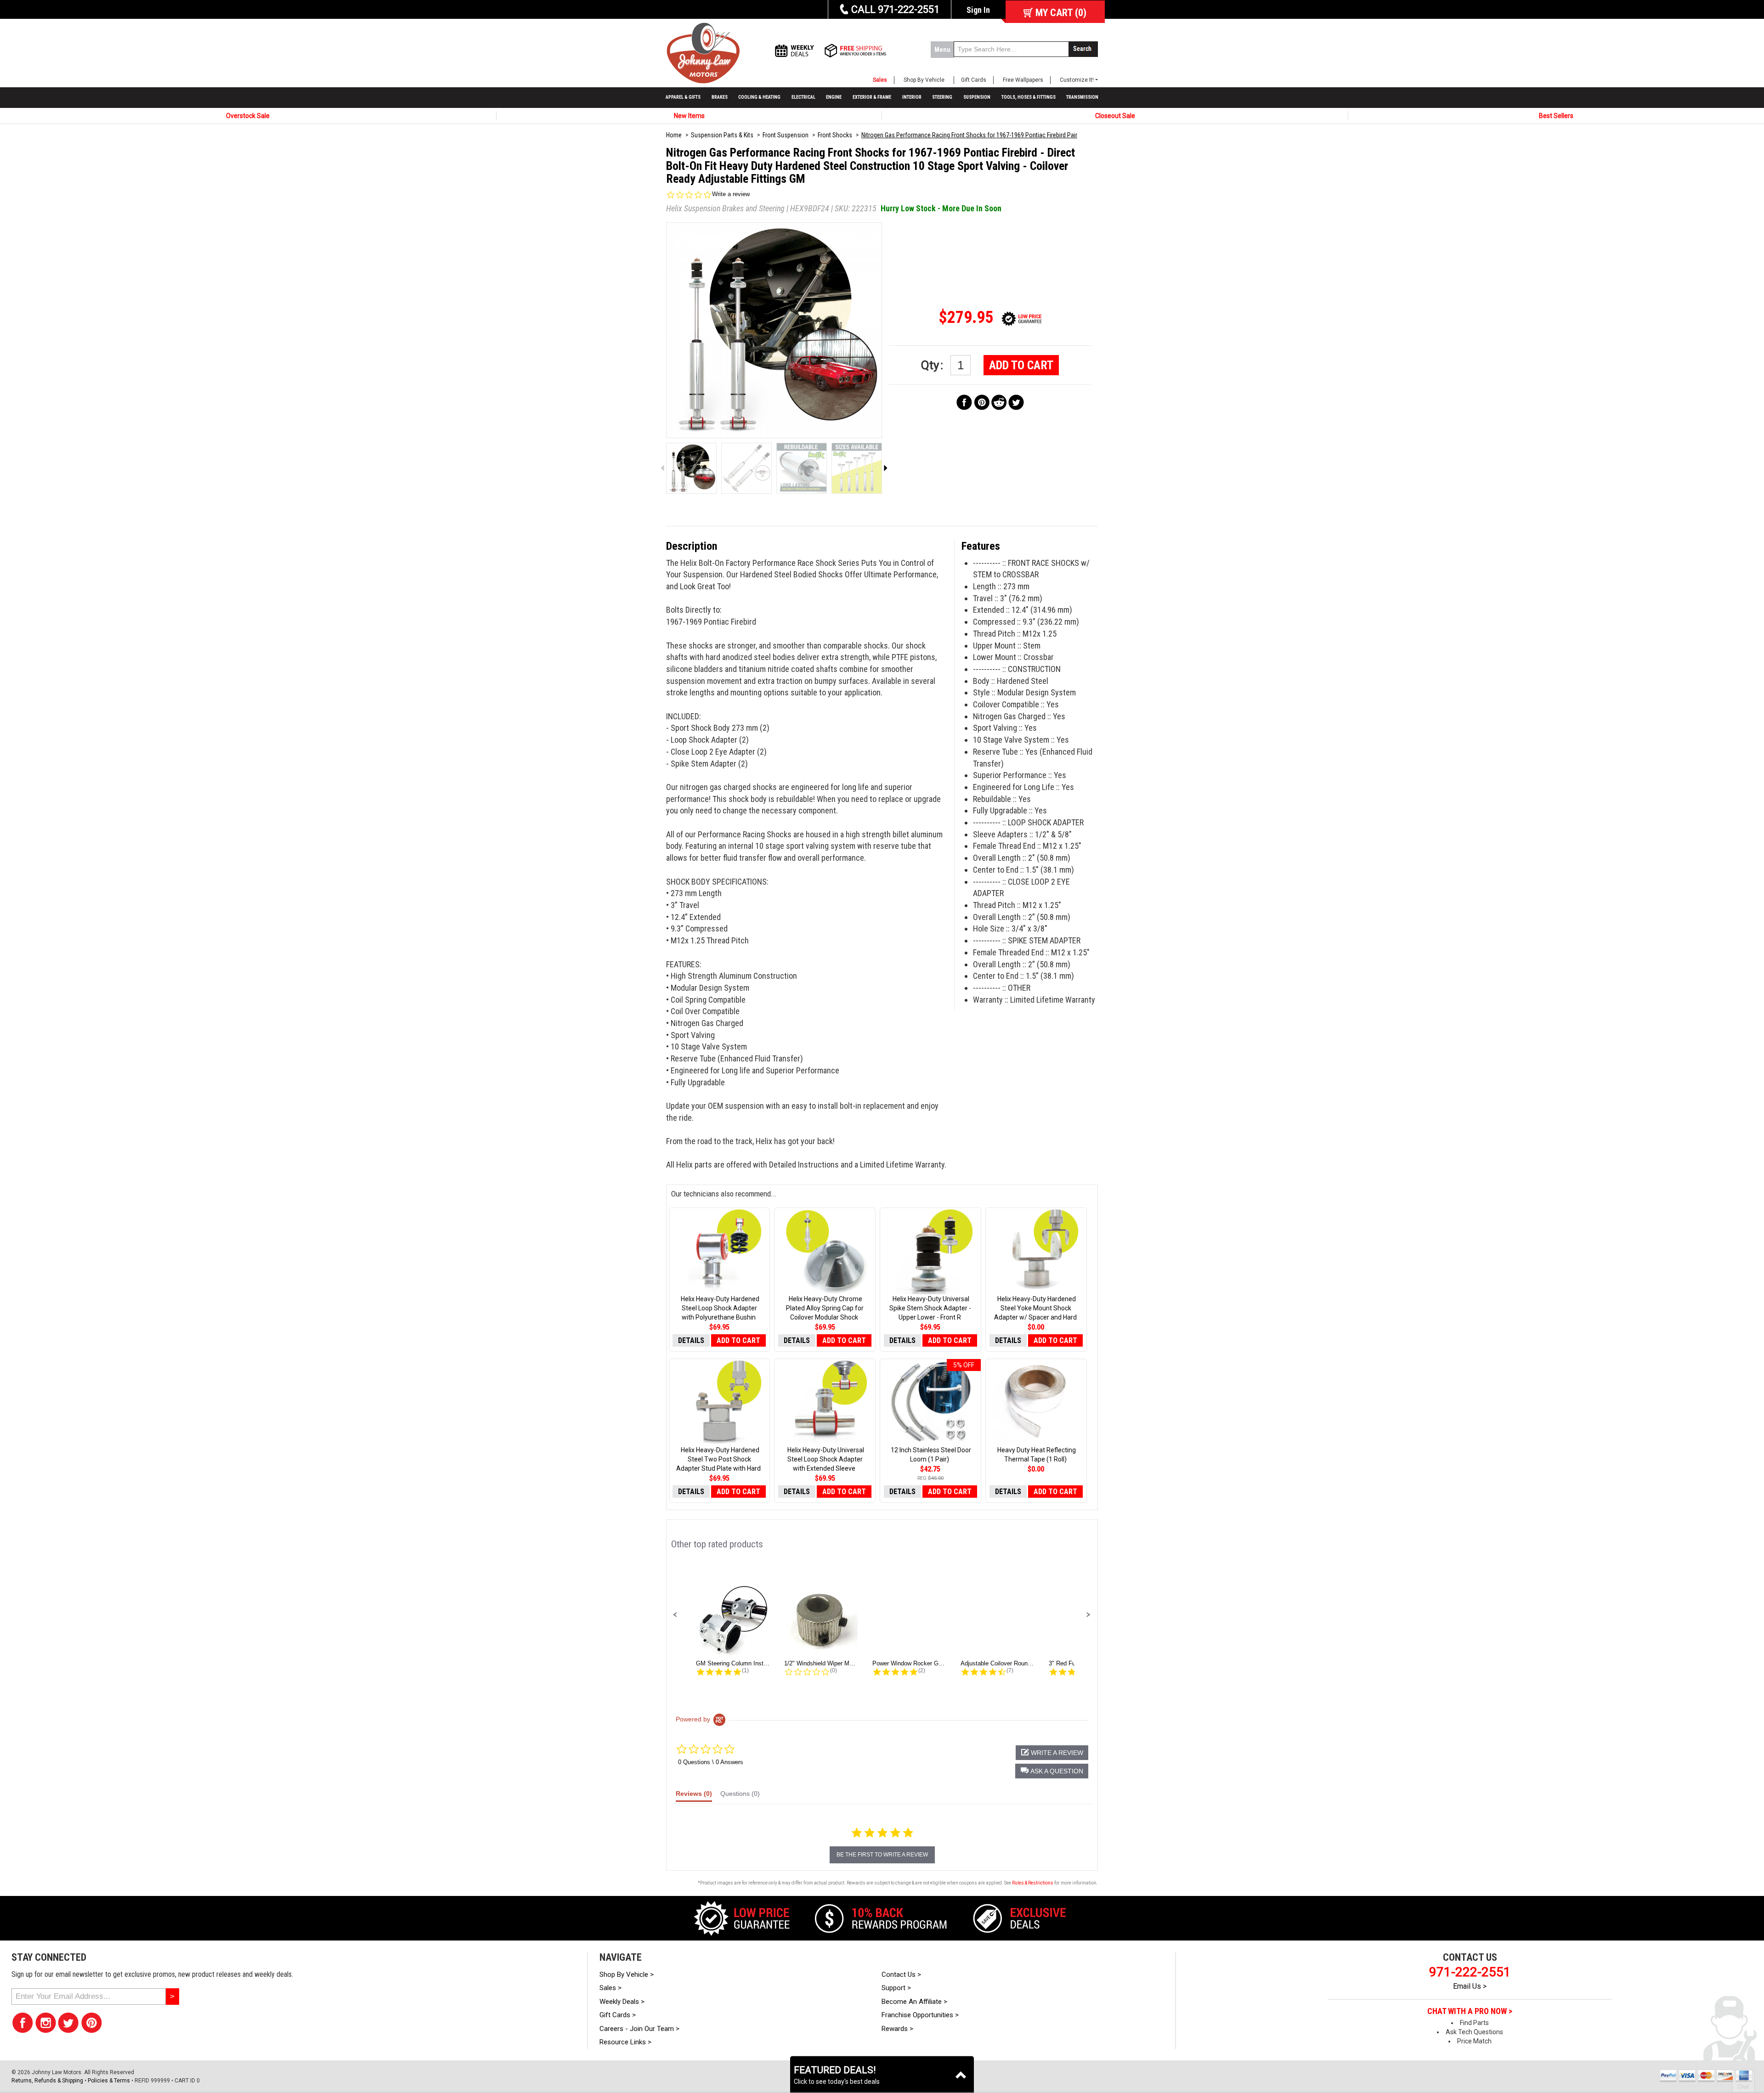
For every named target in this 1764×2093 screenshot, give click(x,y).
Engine (834, 97)
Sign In (978, 10)
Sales (880, 80)
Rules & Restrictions (1033, 1883)
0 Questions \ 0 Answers (711, 1762)
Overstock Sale (248, 116)
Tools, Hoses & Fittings (1029, 97)
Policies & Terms (109, 2081)
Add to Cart (1021, 365)
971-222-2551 (1470, 1972)
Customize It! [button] (1077, 80)
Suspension (977, 97)
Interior (912, 97)
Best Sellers (1556, 116)
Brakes (720, 97)
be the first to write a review (882, 1855)
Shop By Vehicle (924, 80)
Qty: (933, 365)
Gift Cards (974, 80)
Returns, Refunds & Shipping (47, 2081)
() (1061, 13)
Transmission (1082, 97)
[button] (675, 1615)
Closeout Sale (1115, 116)
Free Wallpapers (1023, 80)
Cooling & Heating (759, 97)
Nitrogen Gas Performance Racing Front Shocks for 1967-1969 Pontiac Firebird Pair (969, 135)
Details (691, 1340)
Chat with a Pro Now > (1470, 2011)
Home (674, 135)
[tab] (694, 1796)
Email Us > (1470, 1986)
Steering (942, 97)
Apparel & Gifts (683, 97)
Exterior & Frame (872, 97)
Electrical (803, 97)
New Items (689, 116)
